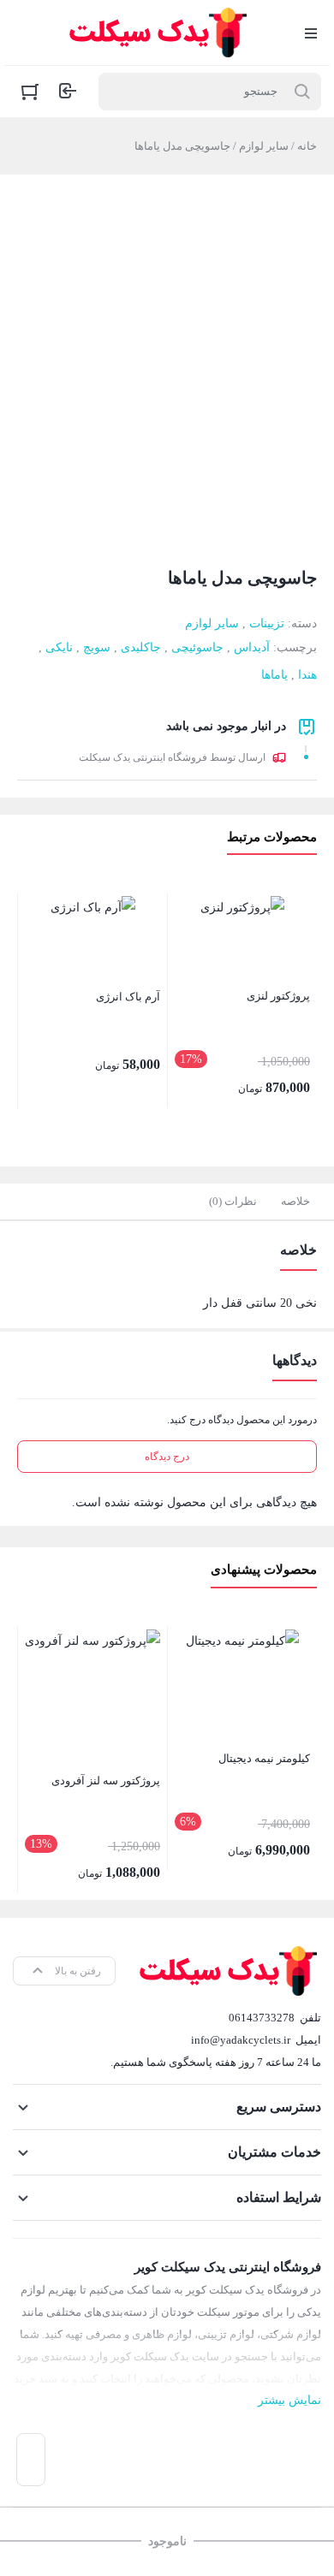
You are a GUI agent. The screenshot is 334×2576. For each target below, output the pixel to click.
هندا (307, 675)
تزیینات (267, 623)
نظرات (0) (233, 1201)
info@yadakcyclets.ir (241, 2040)
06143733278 (262, 2018)
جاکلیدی (141, 647)
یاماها (274, 675)
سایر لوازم (264, 146)
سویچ (97, 647)
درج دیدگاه (167, 1457)
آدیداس (252, 647)
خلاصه (295, 1201)
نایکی (59, 647)
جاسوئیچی (197, 647)
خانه (307, 146)
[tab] (295, 1202)
